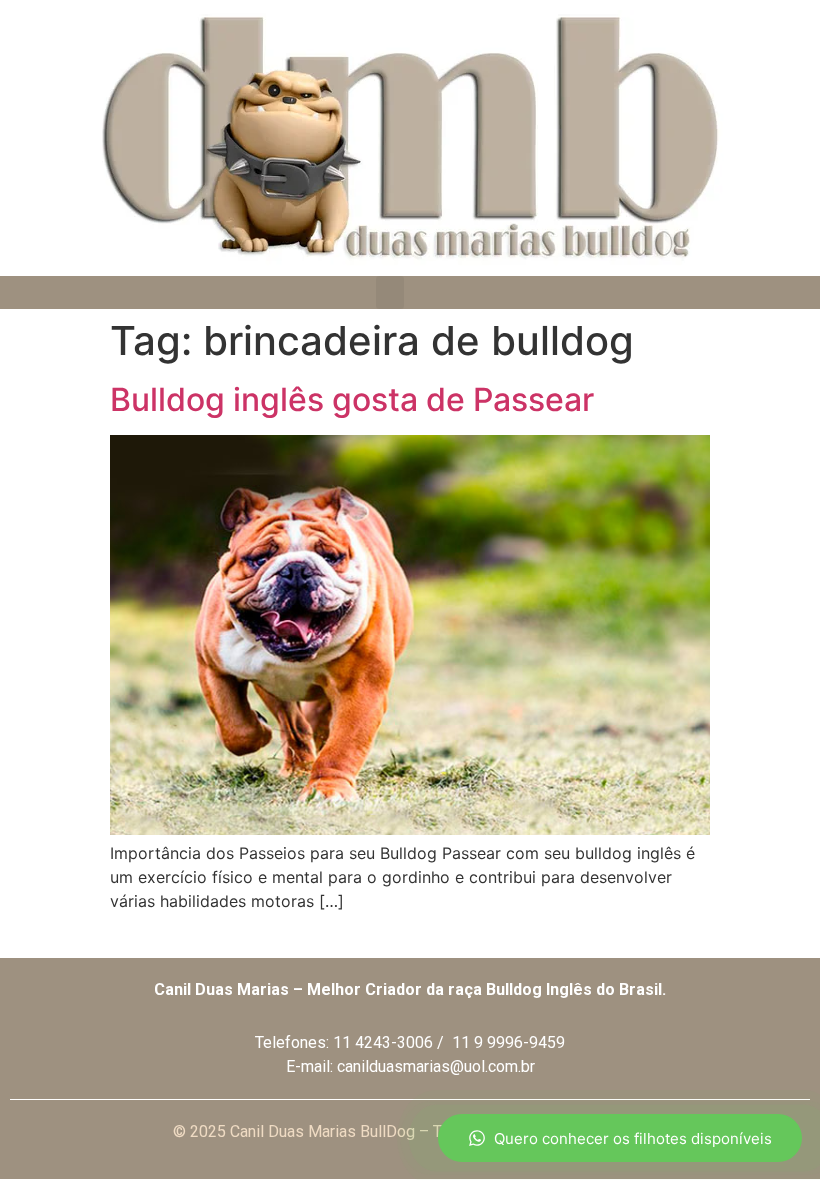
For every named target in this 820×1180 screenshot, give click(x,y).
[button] (390, 292)
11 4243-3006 (383, 1042)
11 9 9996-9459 (508, 1042)
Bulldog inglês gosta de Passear (352, 399)
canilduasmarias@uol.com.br (436, 1066)
